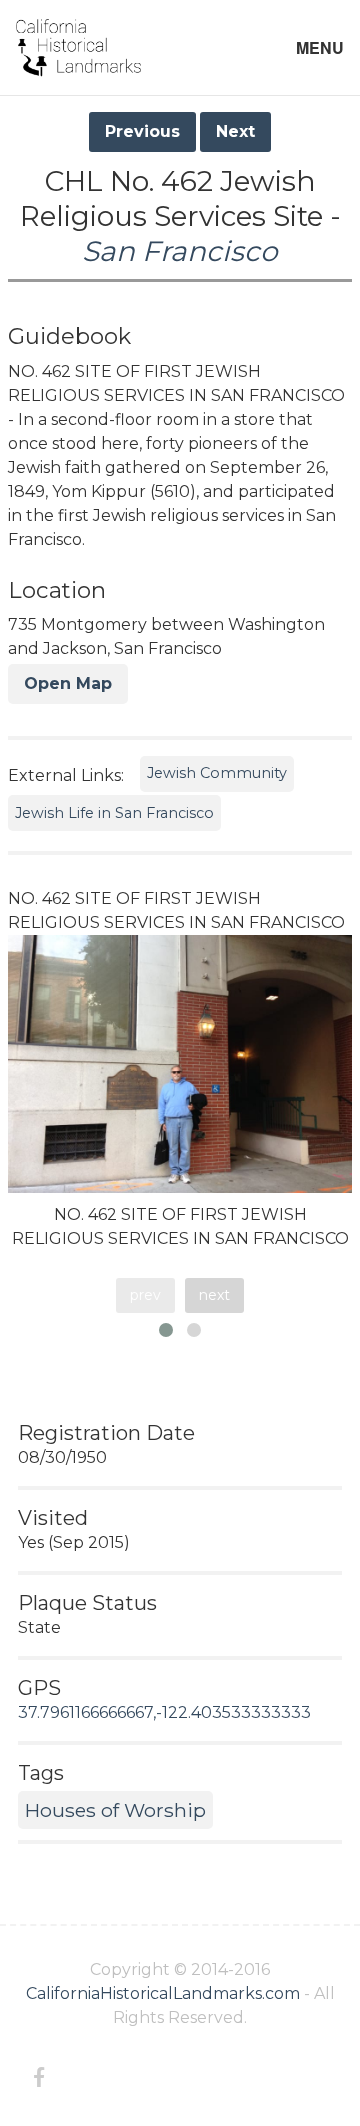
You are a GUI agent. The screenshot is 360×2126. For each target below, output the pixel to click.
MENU (320, 47)
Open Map (68, 683)
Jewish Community (217, 773)
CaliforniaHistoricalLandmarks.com (163, 1993)
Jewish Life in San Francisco (114, 813)
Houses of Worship (115, 1810)
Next (235, 131)
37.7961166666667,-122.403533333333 (164, 1712)
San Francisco (180, 251)
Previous (142, 131)
